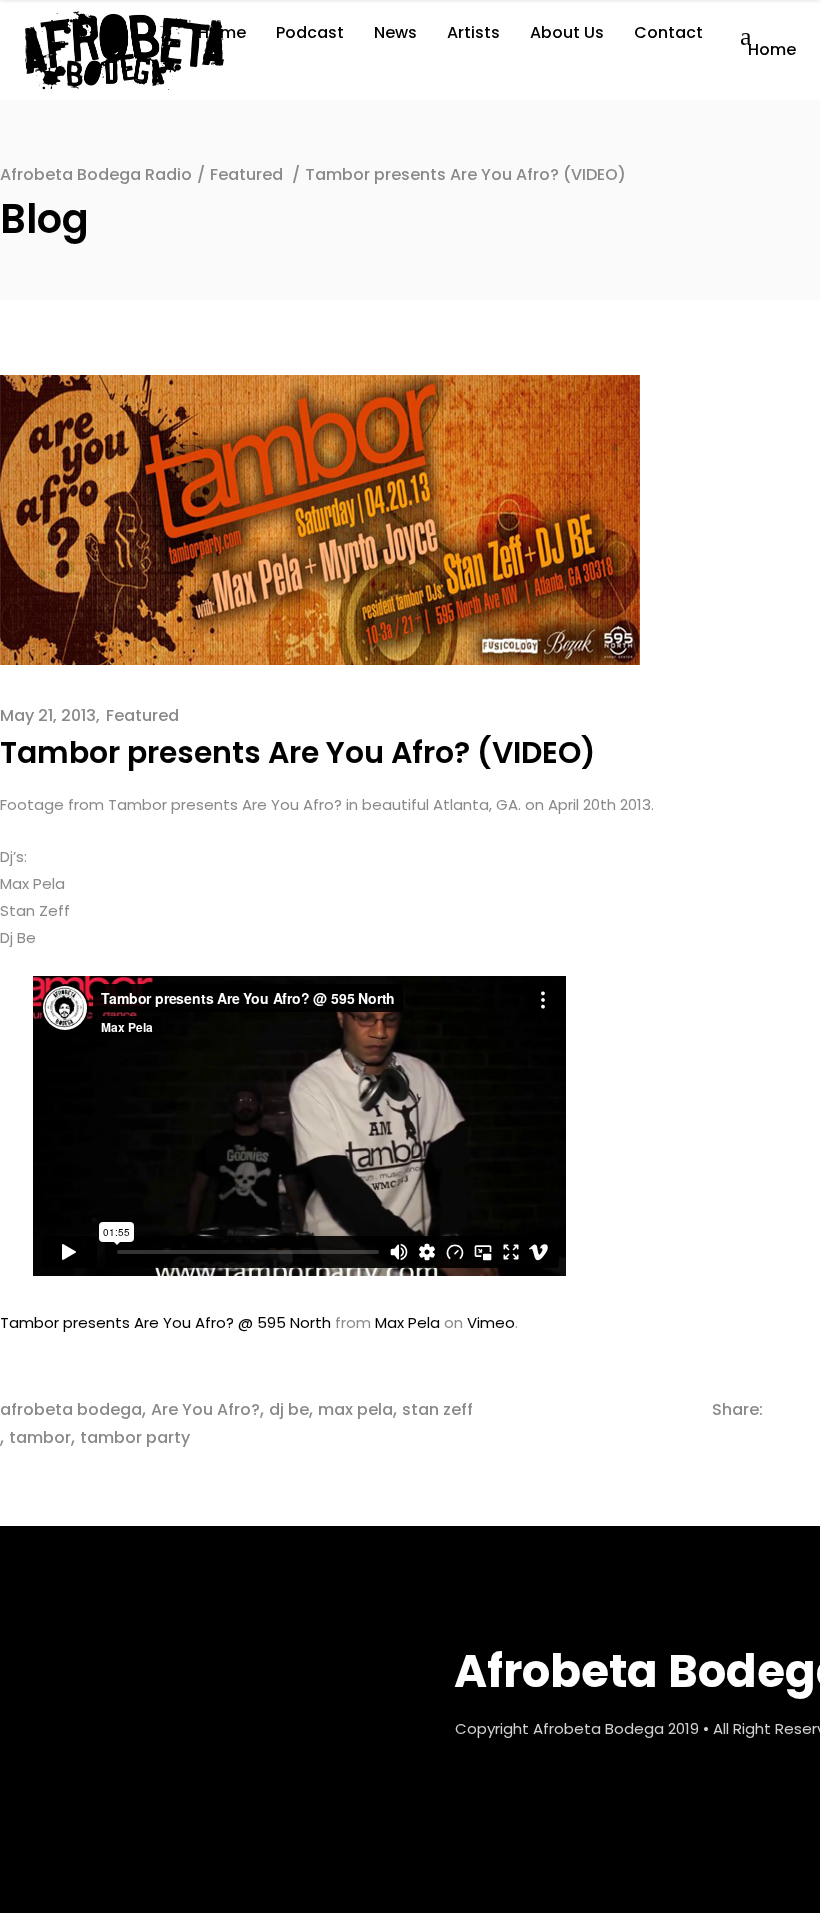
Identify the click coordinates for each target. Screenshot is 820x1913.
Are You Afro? (205, 1409)
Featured (246, 174)
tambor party (135, 1437)
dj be (289, 1409)
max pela (355, 1409)
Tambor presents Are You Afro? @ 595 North (165, 1322)
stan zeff (437, 1409)
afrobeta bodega (71, 1409)
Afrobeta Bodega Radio (96, 174)
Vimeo (491, 1322)
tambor (40, 1437)
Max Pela (407, 1322)
